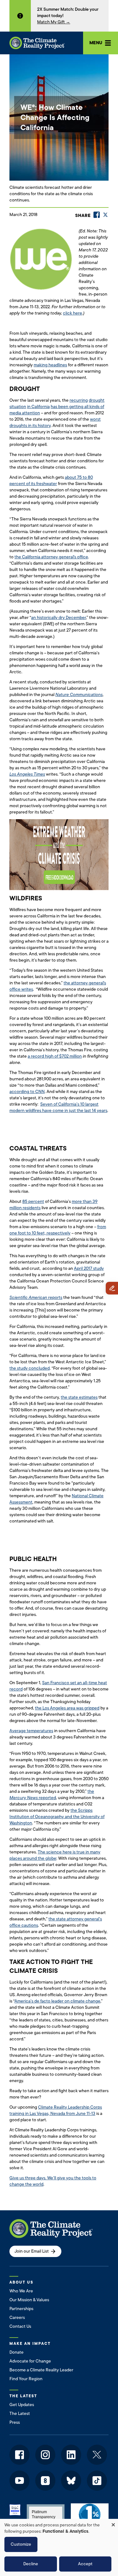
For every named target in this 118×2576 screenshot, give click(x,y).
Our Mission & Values (29, 2300)
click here (73, 313)
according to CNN (27, 1092)
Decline (31, 2564)
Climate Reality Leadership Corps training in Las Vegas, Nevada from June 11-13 (56, 2110)
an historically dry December (59, 618)
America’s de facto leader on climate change (57, 2001)
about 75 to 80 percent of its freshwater (51, 480)
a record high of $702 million (55, 1056)
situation (18, 407)
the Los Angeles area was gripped (67, 1708)
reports (36, 1297)
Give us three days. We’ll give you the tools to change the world (53, 2181)
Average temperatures (31, 1731)
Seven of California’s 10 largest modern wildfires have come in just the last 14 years (58, 1107)
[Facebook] (97, 215)
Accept (85, 2564)
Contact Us (20, 2326)
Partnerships (21, 2309)
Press (15, 2422)
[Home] (37, 43)
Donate (17, 2352)
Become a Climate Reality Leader (41, 2370)
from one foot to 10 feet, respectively (58, 1230)
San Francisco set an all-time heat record (58, 1686)
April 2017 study (89, 1268)
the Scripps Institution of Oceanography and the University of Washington (57, 1817)
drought (97, 400)
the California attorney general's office (51, 557)
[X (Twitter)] (105, 215)
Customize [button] (21, 2544)
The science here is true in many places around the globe (55, 1855)
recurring (79, 400)
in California (38, 407)
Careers (17, 2318)
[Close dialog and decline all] (113, 2523)
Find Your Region (26, 2379)
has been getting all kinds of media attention (57, 410)
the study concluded (30, 1368)
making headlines (50, 365)
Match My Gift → (54, 22)
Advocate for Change (30, 2361)
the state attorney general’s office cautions (56, 1922)
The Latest (20, 2414)
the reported (52, 1795)
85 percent (33, 1201)
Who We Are (21, 2291)
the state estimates (79, 1397)
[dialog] (59, 2547)
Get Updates (22, 2405)
